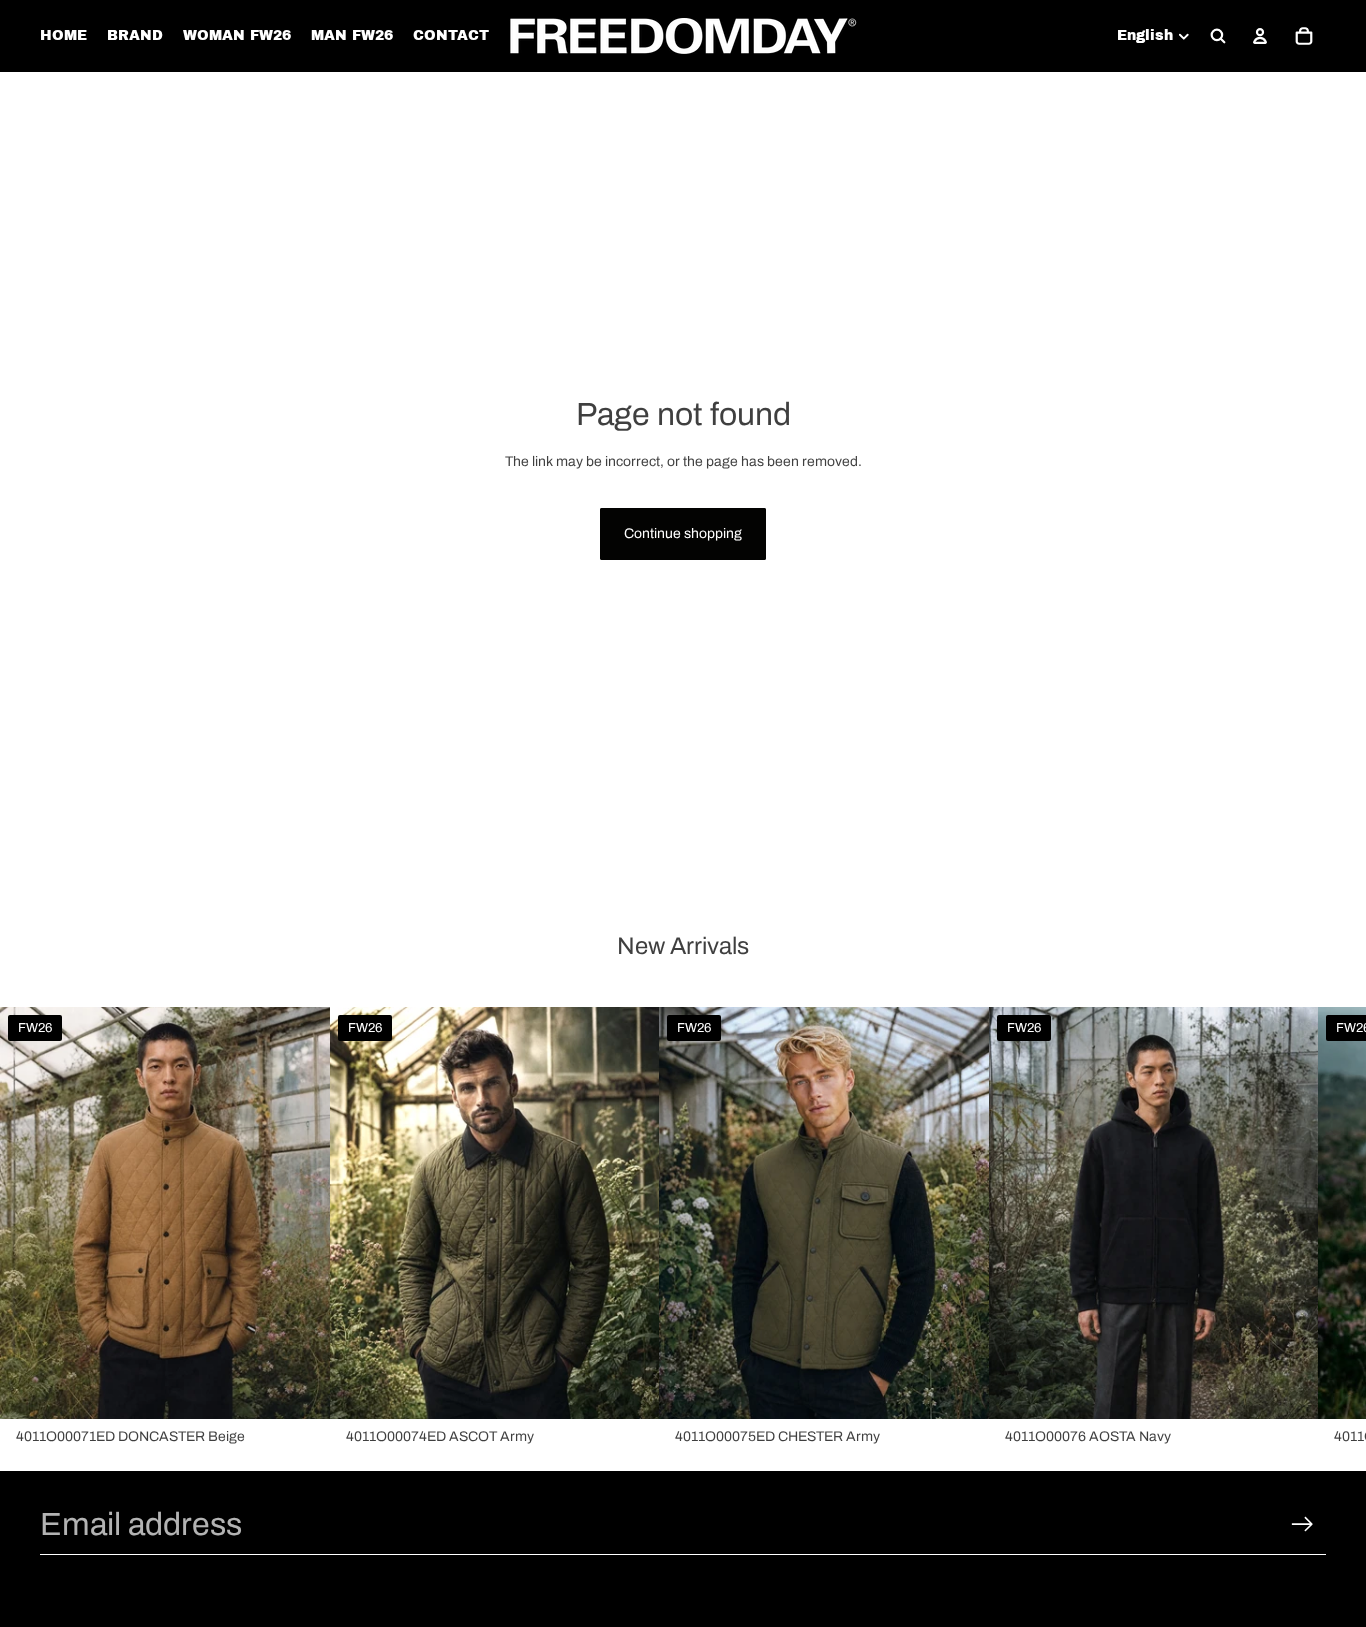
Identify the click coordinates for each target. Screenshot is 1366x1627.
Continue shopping (683, 533)
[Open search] (1218, 36)
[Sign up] (1302, 1524)
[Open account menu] (1260, 36)
